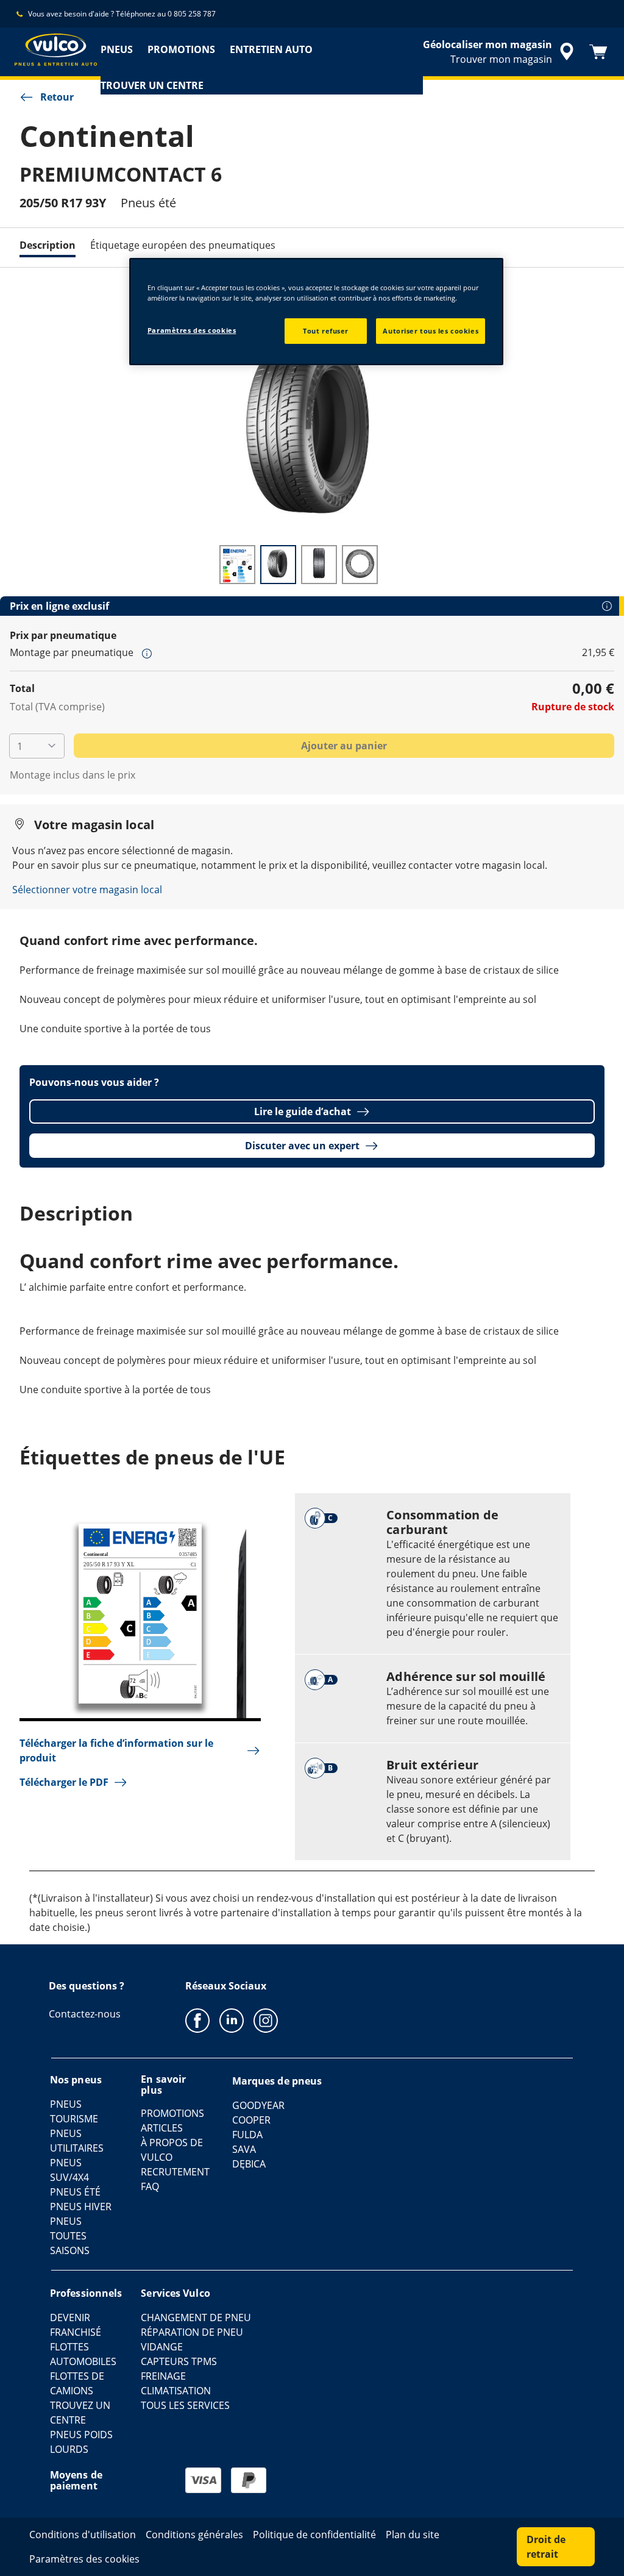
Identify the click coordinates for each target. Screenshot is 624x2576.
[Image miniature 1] (237, 565)
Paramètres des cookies (192, 330)
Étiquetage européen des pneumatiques (183, 245)
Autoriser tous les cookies (431, 331)
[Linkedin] (232, 2020)
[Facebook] (197, 2020)
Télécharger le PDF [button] (64, 1782)
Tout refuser (326, 331)
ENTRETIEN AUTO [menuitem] (271, 49)
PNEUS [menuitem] (117, 49)
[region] (316, 312)
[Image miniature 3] (319, 565)
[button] (147, 653)
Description (48, 245)
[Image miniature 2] (278, 565)
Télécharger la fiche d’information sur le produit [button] (116, 1750)
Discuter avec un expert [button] (302, 1146)
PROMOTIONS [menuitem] (181, 49)
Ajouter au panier (344, 746)
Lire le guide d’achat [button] (303, 1111)
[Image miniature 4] (360, 565)
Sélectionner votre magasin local (87, 890)
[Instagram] (266, 2020)
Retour (57, 97)
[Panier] (598, 52)
